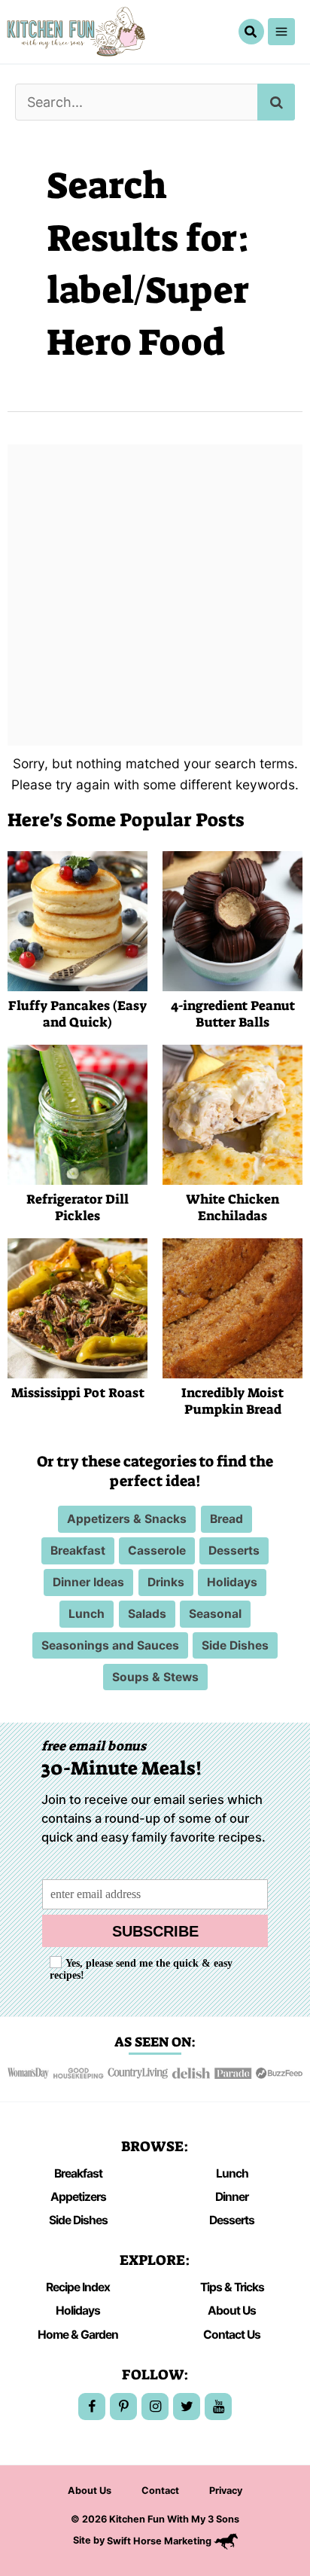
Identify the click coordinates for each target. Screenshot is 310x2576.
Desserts (232, 2220)
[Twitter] (187, 2407)
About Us (232, 2310)
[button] (251, 32)
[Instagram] (155, 2407)
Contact (160, 2491)
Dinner (232, 2197)
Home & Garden (78, 2335)
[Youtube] (218, 2407)
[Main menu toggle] (281, 32)
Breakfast (78, 2173)
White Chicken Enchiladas (232, 1208)
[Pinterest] (123, 2407)
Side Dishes (78, 2220)
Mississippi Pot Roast (78, 1393)
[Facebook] (92, 2407)
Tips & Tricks (232, 2287)
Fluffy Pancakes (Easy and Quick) (77, 1015)
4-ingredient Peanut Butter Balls (233, 1015)
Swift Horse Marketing (160, 2541)
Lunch (232, 2173)
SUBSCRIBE (155, 1931)
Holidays (78, 2310)
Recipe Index (78, 2287)
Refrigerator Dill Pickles (77, 1208)
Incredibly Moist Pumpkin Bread (232, 1402)
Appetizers (78, 2197)
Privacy (226, 2491)
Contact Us (232, 2335)
